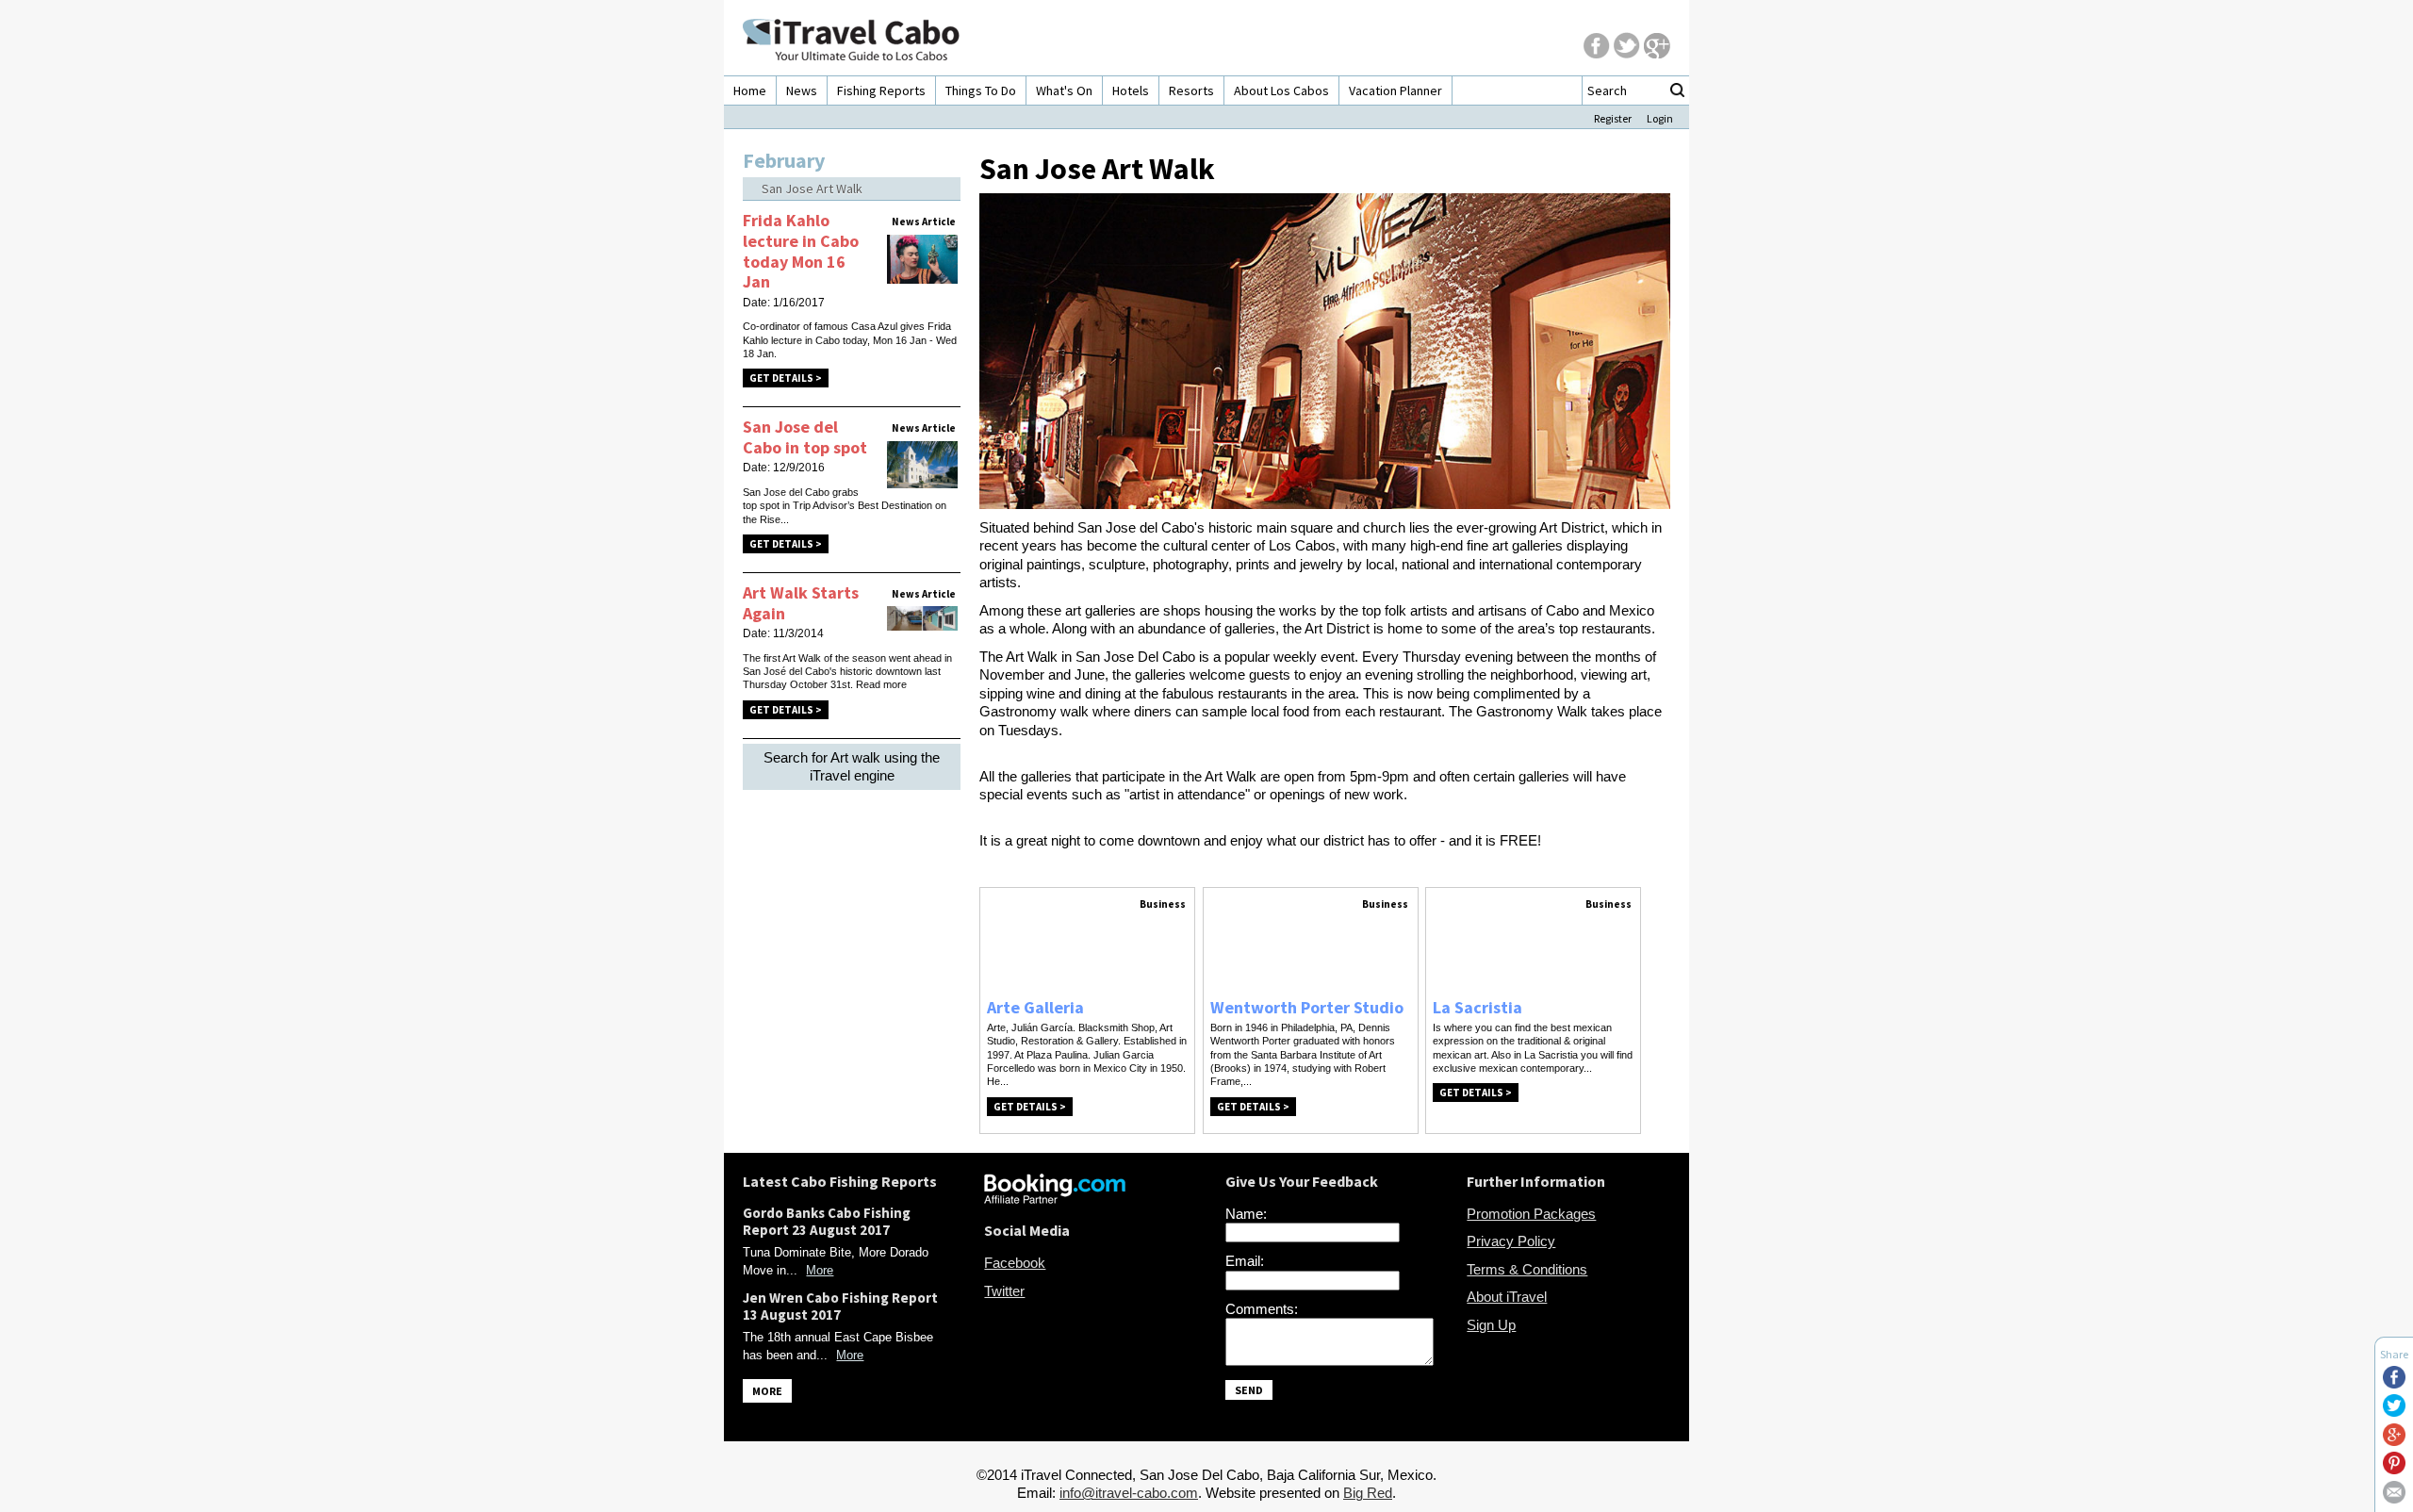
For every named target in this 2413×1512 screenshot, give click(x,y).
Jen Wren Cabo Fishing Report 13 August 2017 (840, 1306)
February (784, 160)
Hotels (1131, 90)
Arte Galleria (1035, 1007)
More (820, 1270)
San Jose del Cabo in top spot (805, 437)
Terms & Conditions (1527, 1269)
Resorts (1191, 90)
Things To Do (981, 90)
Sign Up (1491, 1325)
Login (1660, 118)
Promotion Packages (1531, 1214)
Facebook (1015, 1263)
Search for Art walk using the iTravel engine (852, 767)
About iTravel (1507, 1297)
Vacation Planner (1395, 90)
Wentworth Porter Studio (1307, 1007)
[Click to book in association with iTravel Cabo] (1055, 1199)
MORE (767, 1391)
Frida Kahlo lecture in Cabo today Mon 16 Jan (801, 251)
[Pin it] (2394, 1469)
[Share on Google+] (2394, 1441)
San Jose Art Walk (812, 189)
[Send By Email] (2394, 1498)
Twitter (1004, 1291)
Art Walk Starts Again (801, 603)
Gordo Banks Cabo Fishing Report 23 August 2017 (827, 1221)
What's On (1064, 90)
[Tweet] (2394, 1412)
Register (1613, 118)
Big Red (1368, 1493)
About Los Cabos (1281, 90)
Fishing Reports (881, 90)
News (802, 90)
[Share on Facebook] (2394, 1383)
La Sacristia (1477, 1007)
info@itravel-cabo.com (1129, 1493)
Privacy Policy (1511, 1241)
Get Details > (786, 378)
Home (750, 90)
